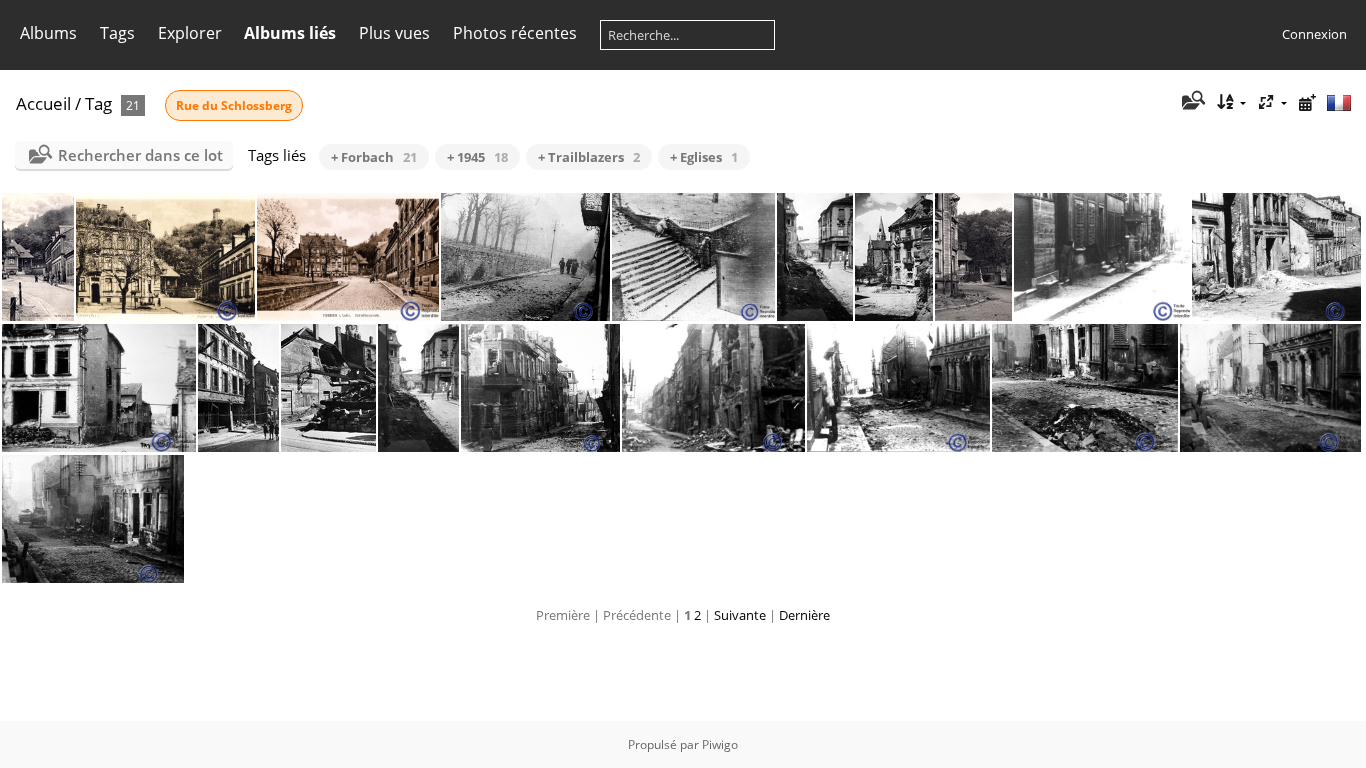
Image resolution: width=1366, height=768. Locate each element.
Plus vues (394, 33)
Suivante (740, 615)
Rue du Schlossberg (234, 105)
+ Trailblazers (589, 157)
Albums (48, 33)
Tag (98, 103)
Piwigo (720, 744)
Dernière (804, 615)
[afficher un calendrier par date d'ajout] (1307, 102)
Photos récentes (515, 33)
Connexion (1314, 34)
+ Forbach (374, 157)
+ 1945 (477, 157)
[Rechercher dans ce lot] (1191, 102)
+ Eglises (704, 157)
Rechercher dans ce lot (140, 155)
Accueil (43, 103)
